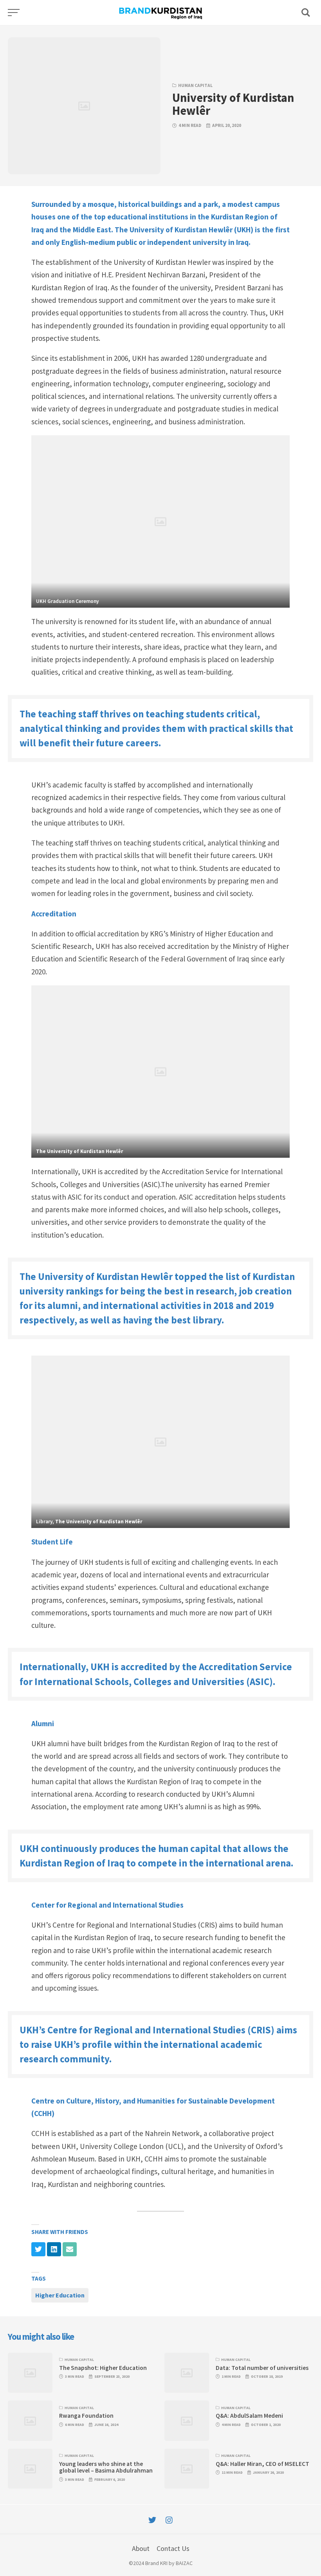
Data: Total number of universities (262, 2368)
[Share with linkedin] (54, 2249)
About (141, 2548)
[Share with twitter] (38, 2249)
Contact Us (173, 2548)
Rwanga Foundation (86, 2416)
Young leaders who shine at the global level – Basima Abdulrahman (106, 2467)
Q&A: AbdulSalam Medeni (249, 2416)
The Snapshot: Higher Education (103, 2368)
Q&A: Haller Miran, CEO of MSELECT (262, 2464)
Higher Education (60, 2295)
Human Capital (195, 85)
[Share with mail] (70, 2249)
